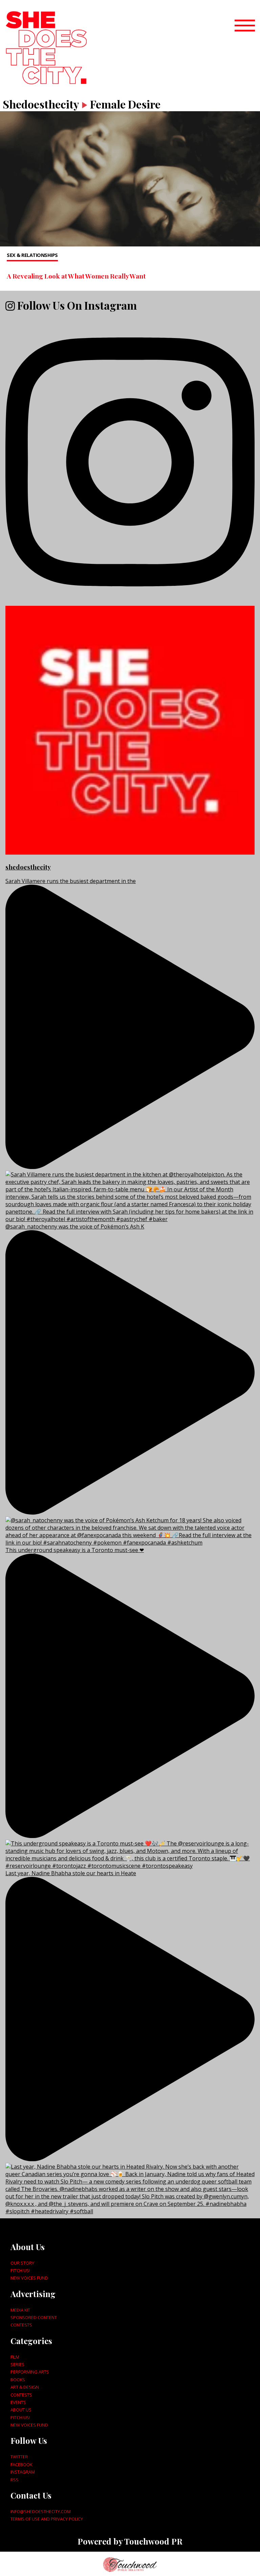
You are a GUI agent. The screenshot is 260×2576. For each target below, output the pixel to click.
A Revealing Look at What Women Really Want (76, 276)
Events (18, 2402)
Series (17, 2364)
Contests (21, 2325)
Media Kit (20, 2310)
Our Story (22, 2263)
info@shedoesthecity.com (41, 2511)
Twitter (19, 2457)
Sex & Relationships (32, 255)
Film (15, 2357)
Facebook (21, 2464)
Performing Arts (30, 2372)
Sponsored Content (34, 2317)
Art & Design (25, 2387)
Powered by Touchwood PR (130, 2541)
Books (18, 2380)
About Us (21, 2410)
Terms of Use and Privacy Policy (47, 2519)
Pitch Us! (20, 2270)
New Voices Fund (29, 2278)
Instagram (23, 2472)
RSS (15, 2480)
